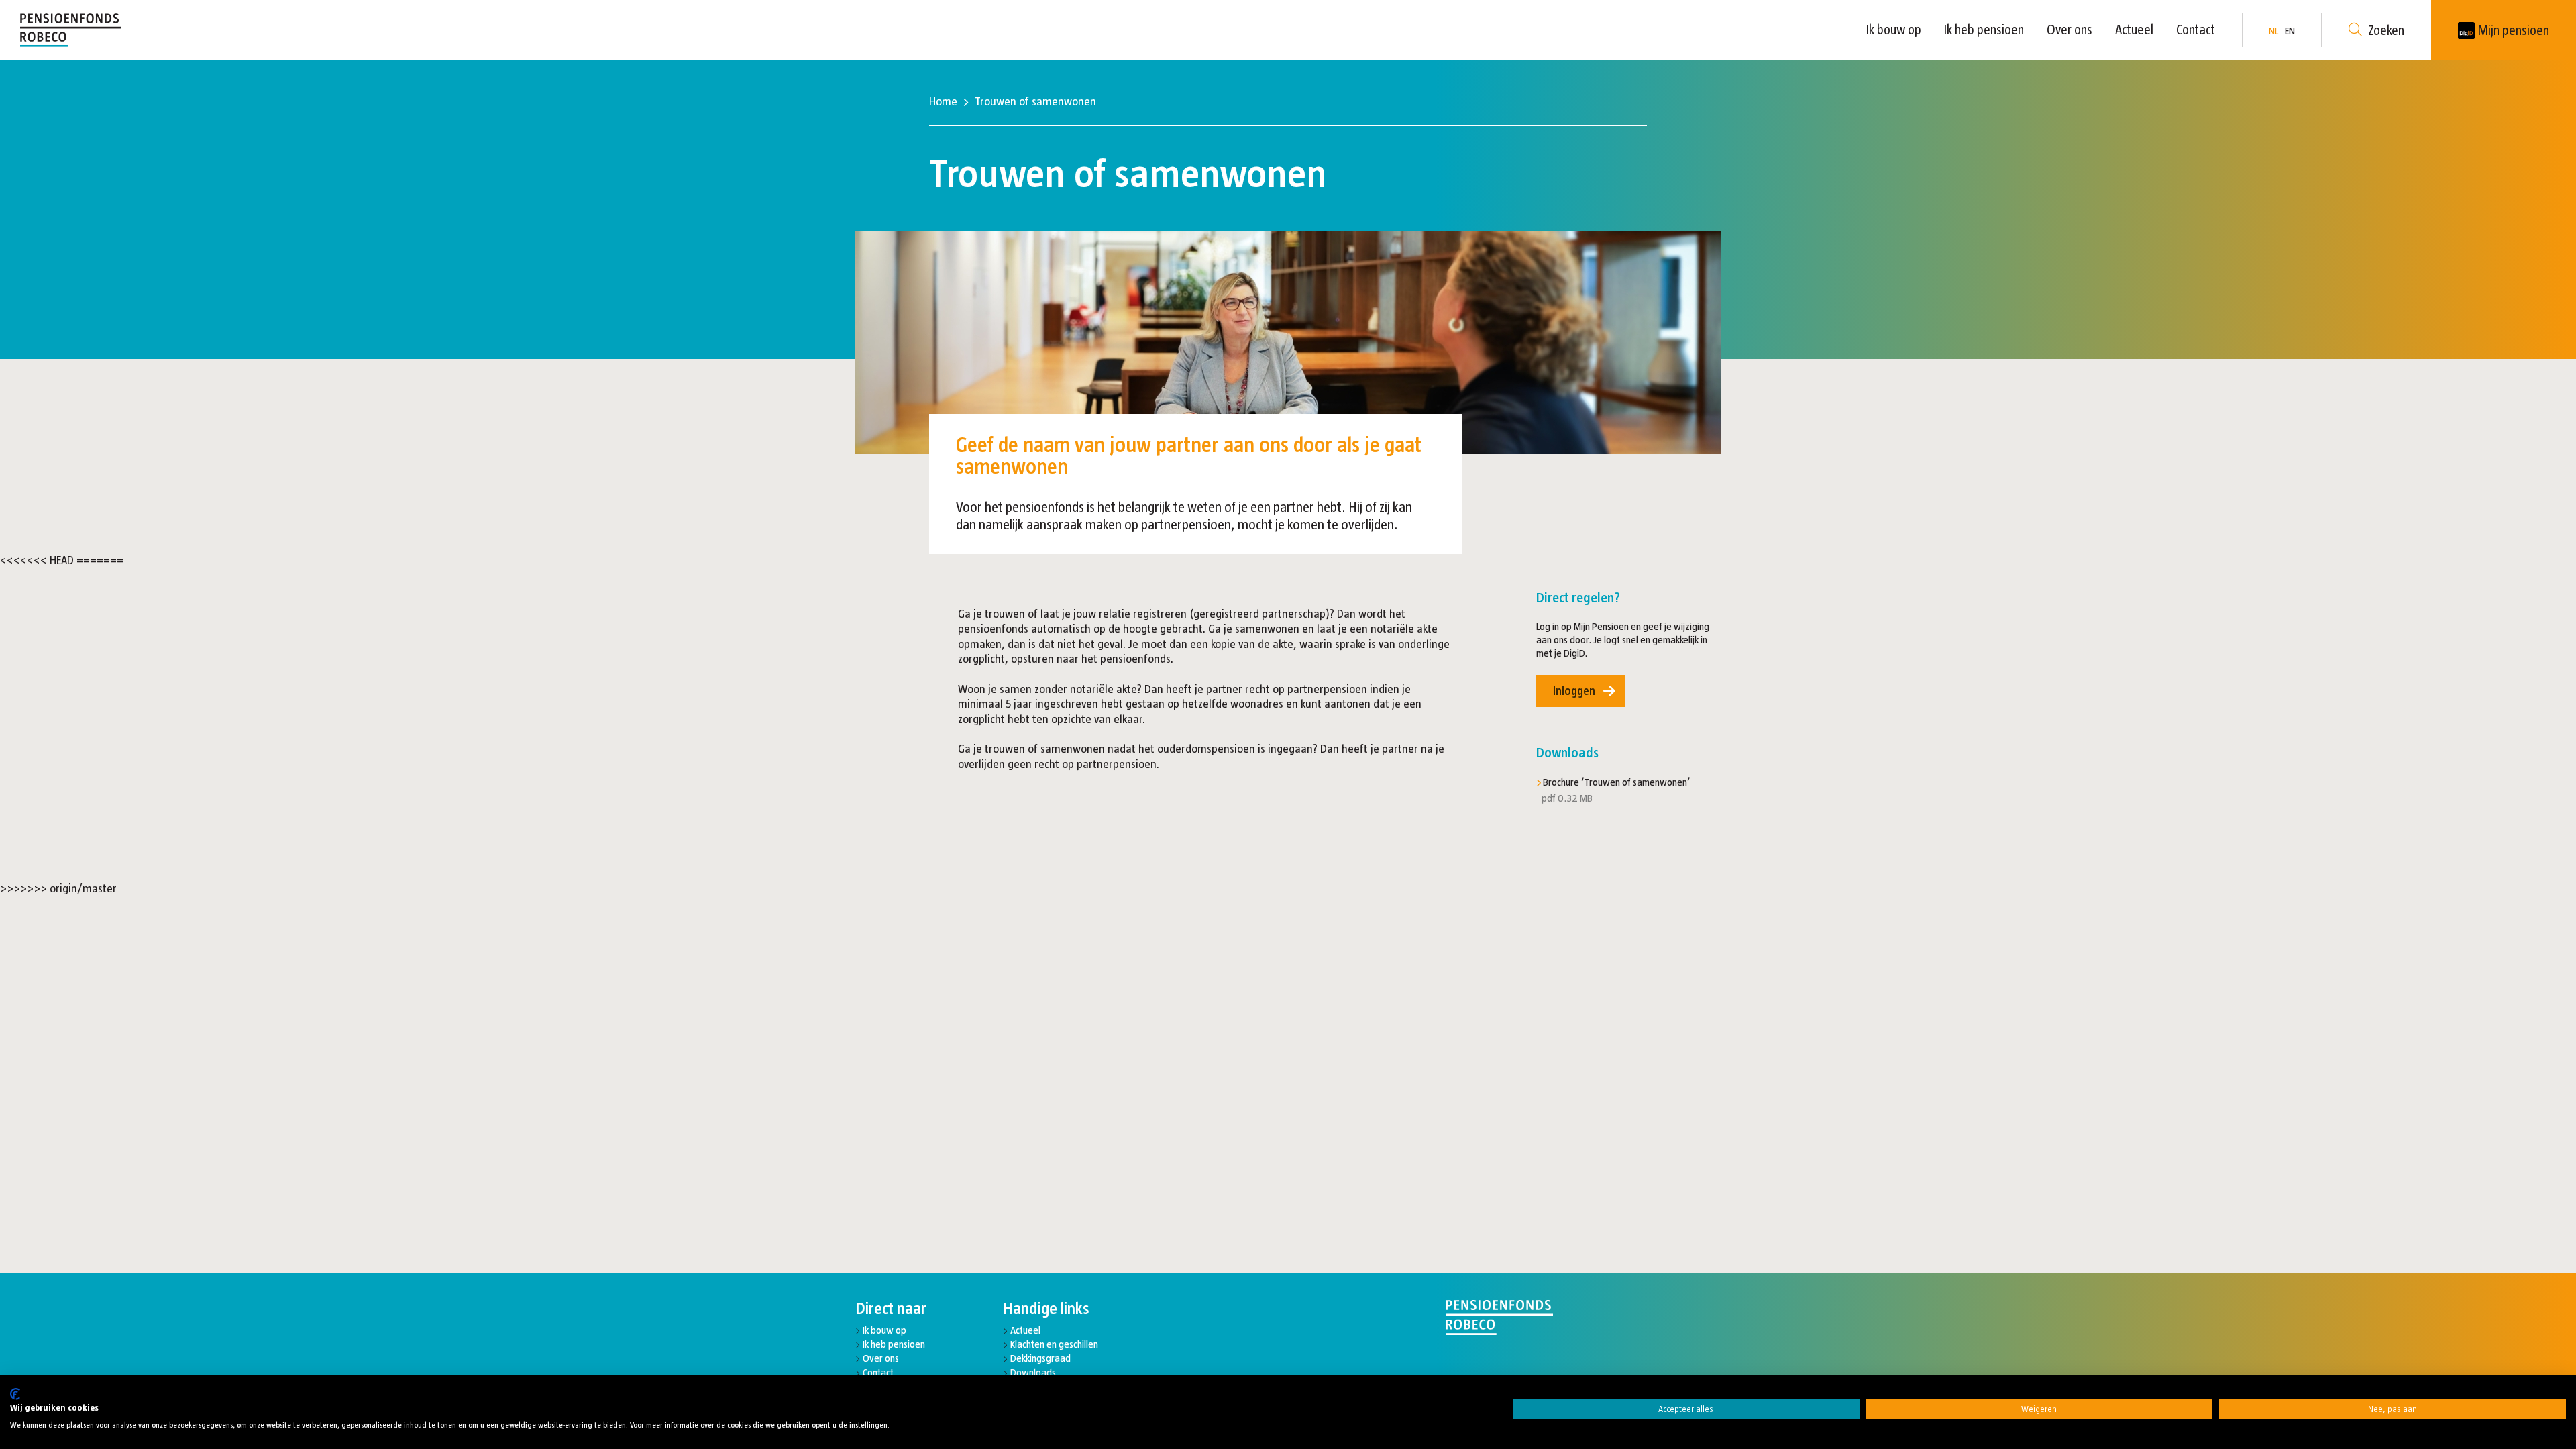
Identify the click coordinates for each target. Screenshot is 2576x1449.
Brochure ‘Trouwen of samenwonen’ (1616, 782)
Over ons (2070, 30)
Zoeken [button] (2386, 30)
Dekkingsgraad (1040, 1358)
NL (2273, 31)
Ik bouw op (1894, 30)
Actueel (2134, 30)
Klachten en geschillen (1054, 1344)
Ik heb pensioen (1984, 30)
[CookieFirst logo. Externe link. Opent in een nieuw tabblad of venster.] (15, 1394)
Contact (2196, 30)
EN (2290, 31)
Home (943, 101)
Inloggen (1574, 691)
